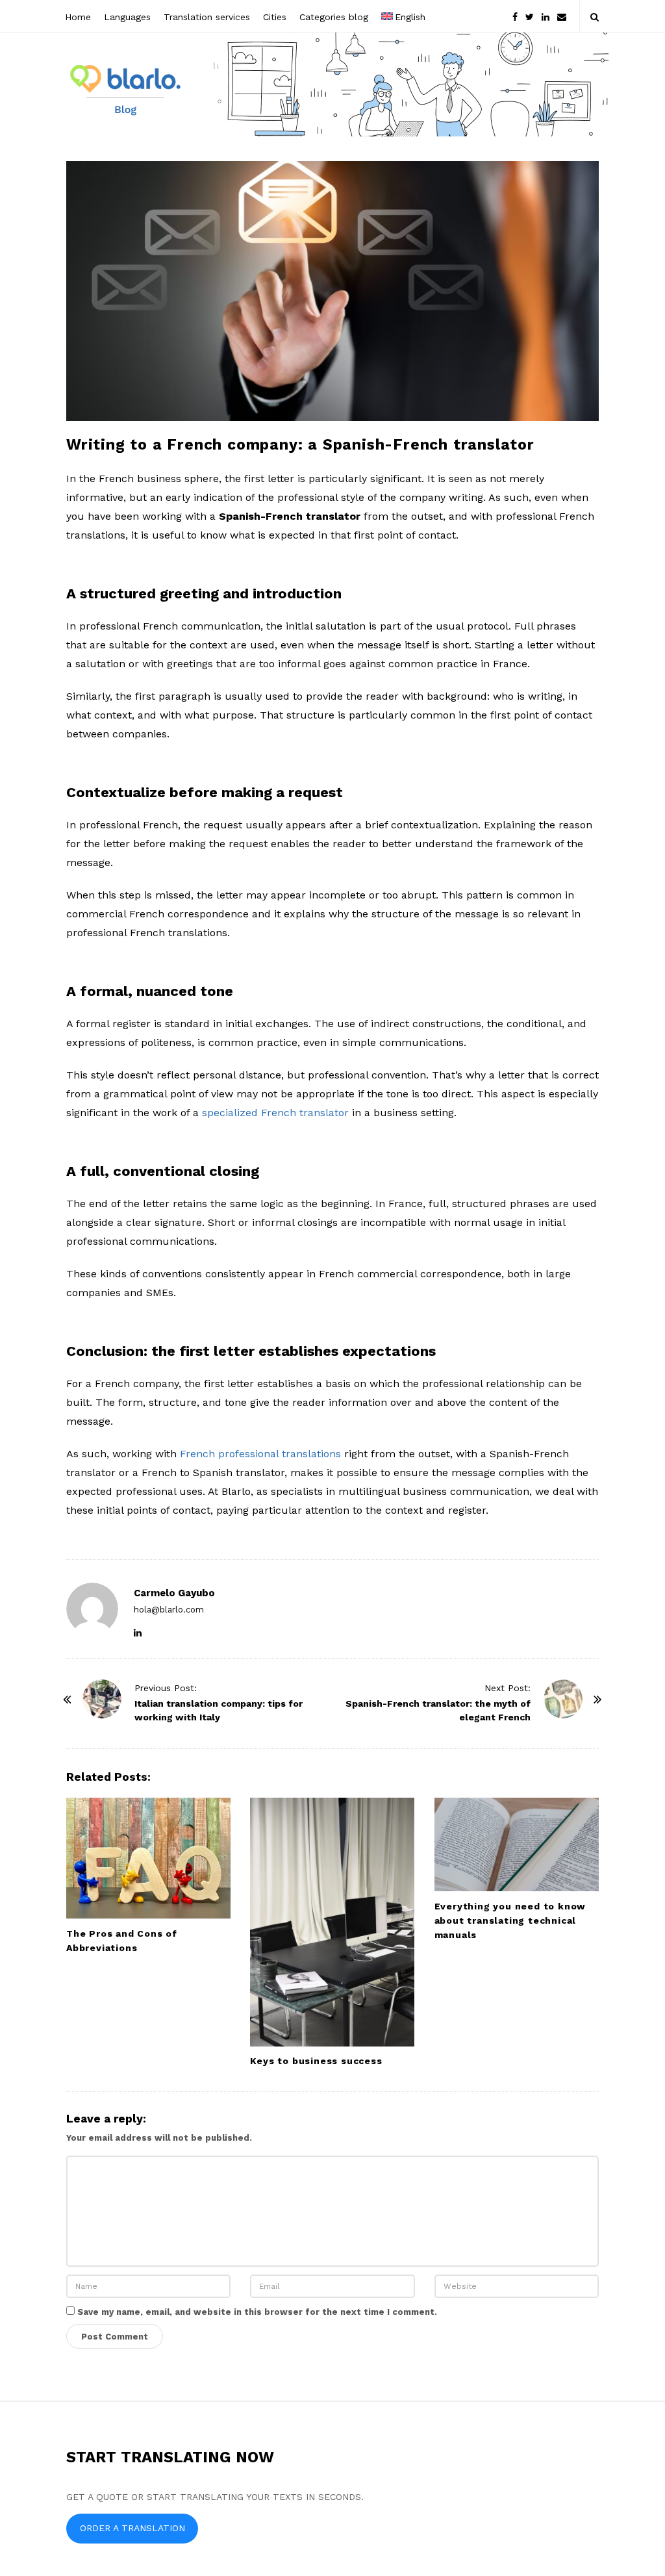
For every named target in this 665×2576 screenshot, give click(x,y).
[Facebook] (515, 16)
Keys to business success (316, 2061)
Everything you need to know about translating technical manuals (510, 1920)
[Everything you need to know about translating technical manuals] (517, 1844)
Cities (275, 17)
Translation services (207, 17)
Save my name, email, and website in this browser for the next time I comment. (257, 2312)
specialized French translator (275, 1113)
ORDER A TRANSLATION (132, 2528)
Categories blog (334, 17)
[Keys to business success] (332, 1922)
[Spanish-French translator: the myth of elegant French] (563, 1699)
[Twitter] (530, 16)
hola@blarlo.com (169, 1610)
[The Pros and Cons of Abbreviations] (148, 1858)
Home (78, 17)
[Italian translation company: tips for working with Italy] (102, 1699)
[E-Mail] (562, 16)
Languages (127, 17)
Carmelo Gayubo (174, 1593)
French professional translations (260, 1454)
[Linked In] (546, 16)
